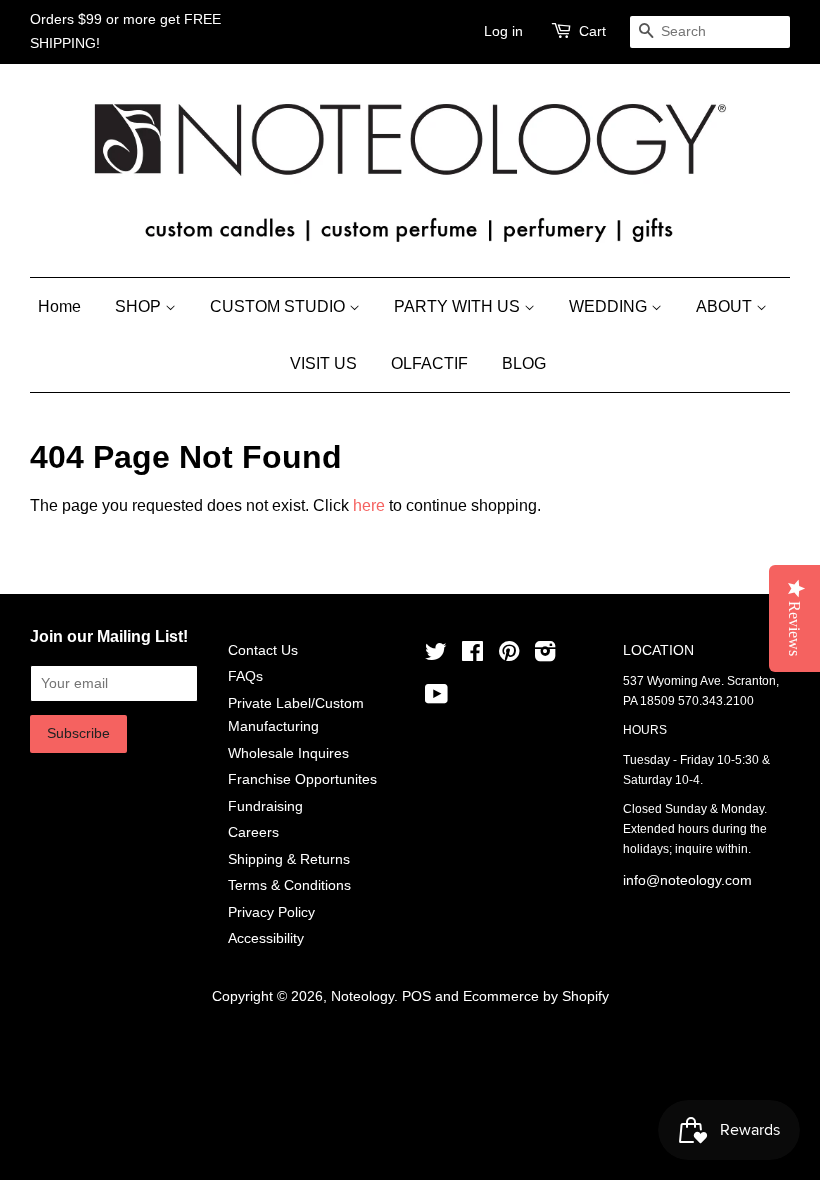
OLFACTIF (429, 363)
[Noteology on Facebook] (472, 655)
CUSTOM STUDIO (279, 306)
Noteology (362, 996)
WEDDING (610, 306)
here (369, 505)
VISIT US (323, 363)
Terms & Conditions (289, 885)
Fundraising (265, 806)
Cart (592, 31)
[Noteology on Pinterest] (509, 655)
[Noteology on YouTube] (436, 698)
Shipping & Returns (289, 859)
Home (59, 306)
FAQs (245, 676)
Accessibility (266, 938)
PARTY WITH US (459, 306)
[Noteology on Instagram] (545, 655)
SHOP (140, 306)
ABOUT (726, 306)
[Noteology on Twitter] (436, 655)
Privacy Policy (271, 912)
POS (416, 996)
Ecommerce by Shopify (536, 996)
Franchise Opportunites (302, 779)
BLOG (524, 363)
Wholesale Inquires (288, 753)
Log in (503, 31)
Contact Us (263, 650)
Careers (253, 832)
